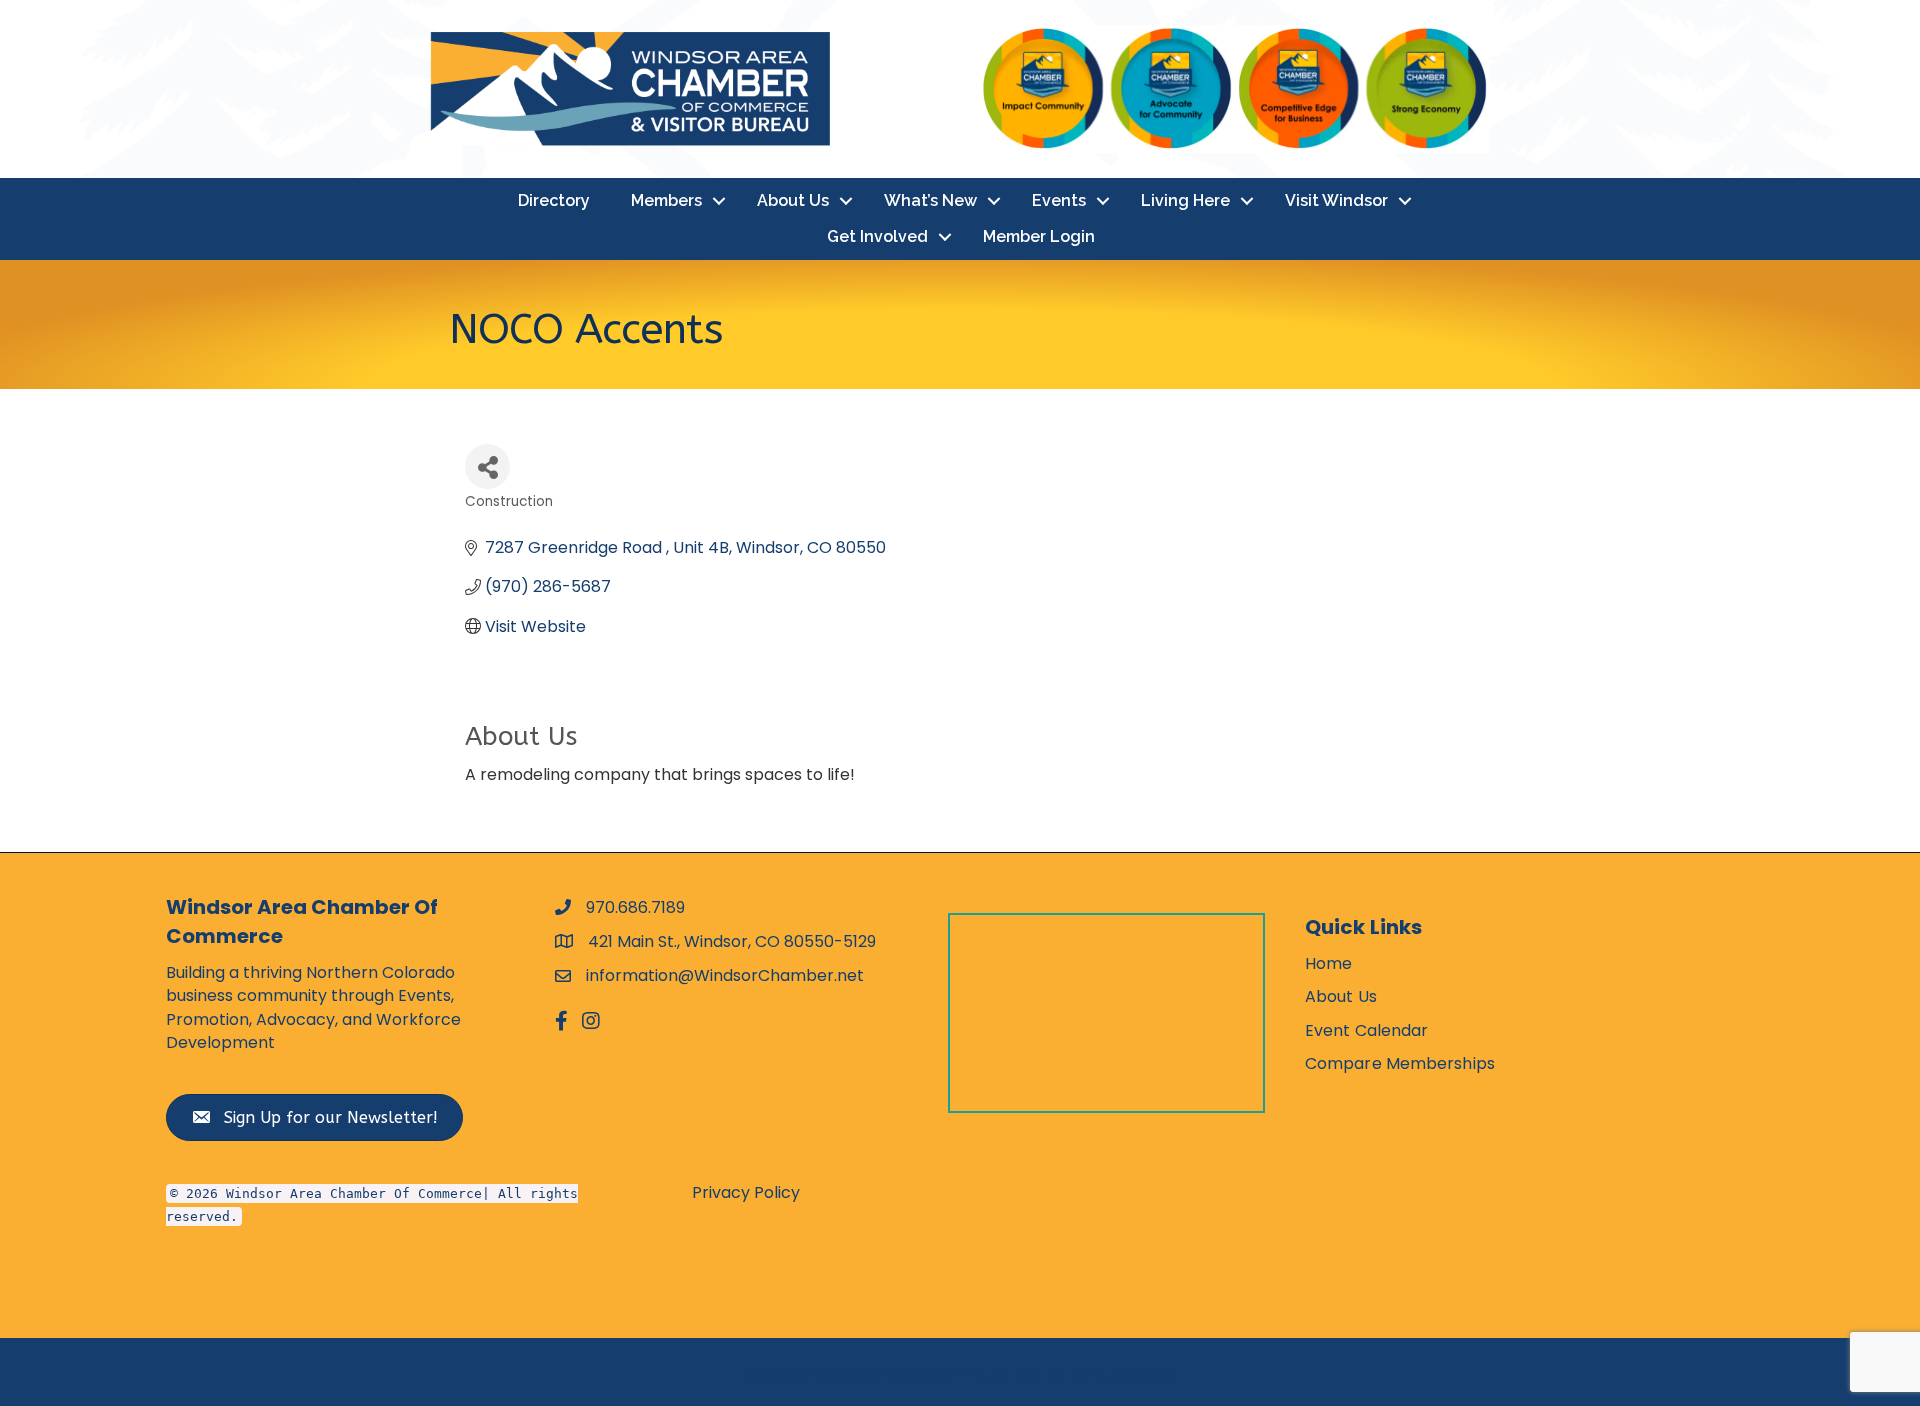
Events (1059, 200)
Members (666, 200)
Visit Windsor (1336, 200)
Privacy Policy (746, 1192)
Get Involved (877, 236)
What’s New (930, 200)
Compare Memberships (1400, 1063)
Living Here (1185, 200)
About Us (793, 200)
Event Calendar (1366, 1030)
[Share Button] (487, 466)
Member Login (1039, 236)
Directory (554, 200)
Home (1328, 963)
